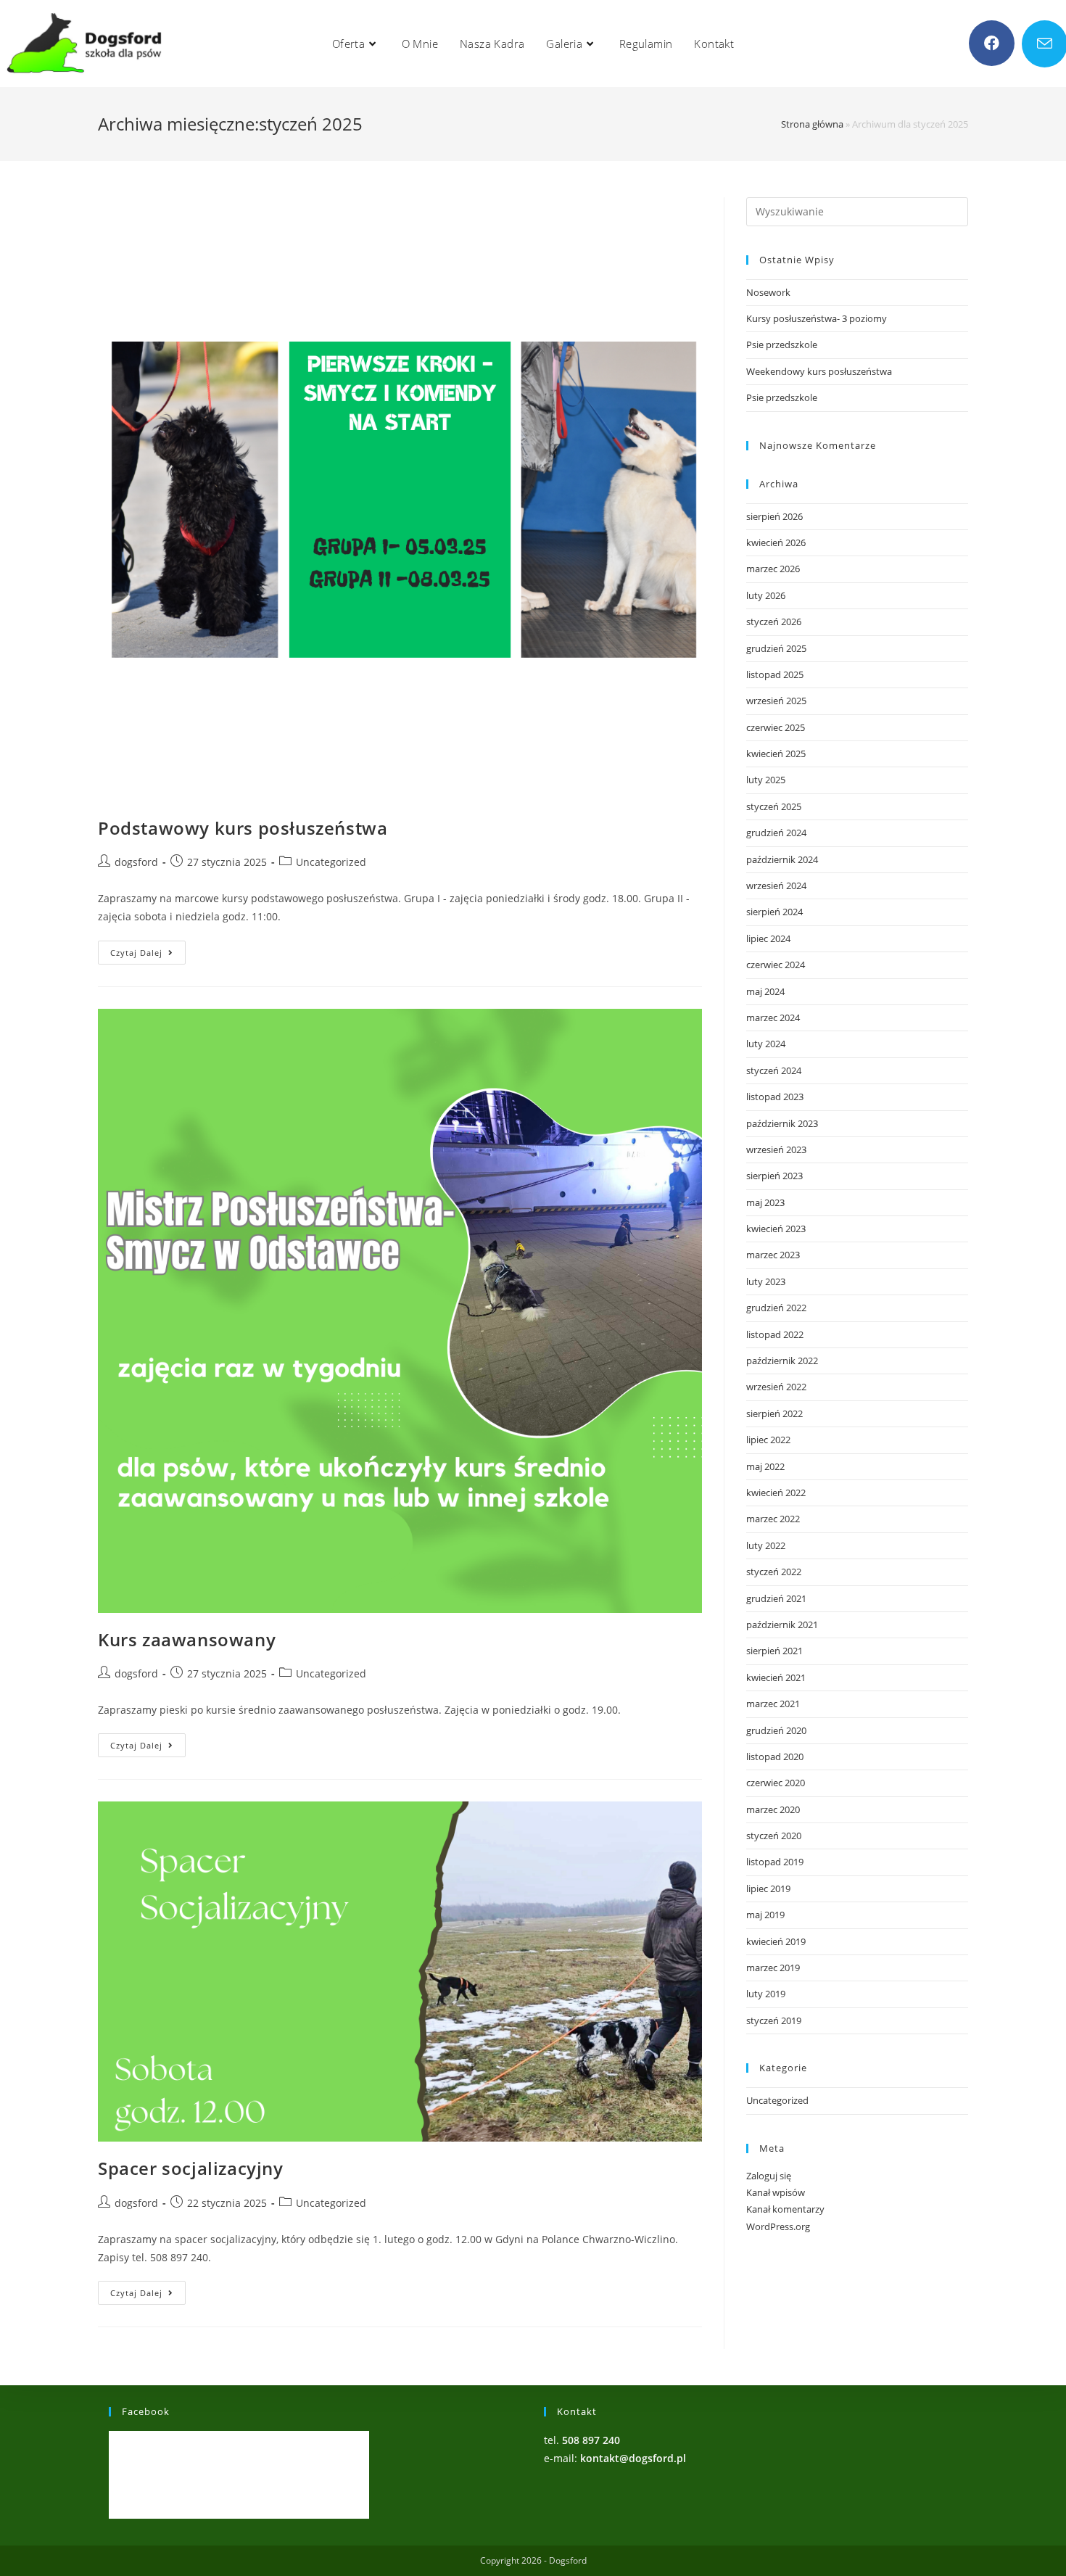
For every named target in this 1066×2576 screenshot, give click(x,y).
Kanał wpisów (776, 2192)
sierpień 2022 (774, 1413)
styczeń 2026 (774, 622)
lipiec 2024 (768, 938)
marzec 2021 (773, 1704)
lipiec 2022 (768, 1440)
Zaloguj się (769, 2176)
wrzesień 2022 (776, 1387)
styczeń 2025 (774, 806)
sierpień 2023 (774, 1176)
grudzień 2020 (776, 1730)
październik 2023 (782, 1123)
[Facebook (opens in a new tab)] (992, 43)
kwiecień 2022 (776, 1493)
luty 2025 (766, 780)
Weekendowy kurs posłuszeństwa (819, 371)
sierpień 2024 (774, 912)
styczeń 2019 (774, 2020)
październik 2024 (782, 859)
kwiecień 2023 (776, 1229)
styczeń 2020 (774, 1836)
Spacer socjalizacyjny (191, 2168)
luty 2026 (766, 595)
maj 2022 (765, 1466)
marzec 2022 (773, 1519)
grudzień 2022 (776, 1308)
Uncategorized (331, 862)
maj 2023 (765, 1202)
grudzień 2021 (776, 1598)
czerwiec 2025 (776, 727)
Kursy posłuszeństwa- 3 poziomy (817, 318)
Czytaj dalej (148, 955)
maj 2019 (765, 1915)
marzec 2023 (773, 1255)
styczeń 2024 (774, 1070)
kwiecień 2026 (776, 542)
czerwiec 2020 (776, 1783)
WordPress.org (778, 2226)
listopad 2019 (775, 1862)
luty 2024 (766, 1044)
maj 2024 (765, 991)
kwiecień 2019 (776, 1941)
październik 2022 (782, 1361)
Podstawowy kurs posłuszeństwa (243, 828)
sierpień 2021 (774, 1651)
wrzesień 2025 (776, 701)
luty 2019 (766, 1994)
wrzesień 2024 (776, 885)
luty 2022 (766, 1545)
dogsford (136, 862)
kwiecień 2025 (776, 754)
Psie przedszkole (782, 344)
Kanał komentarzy (785, 2209)
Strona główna (812, 124)
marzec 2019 (773, 1968)
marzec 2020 (773, 1809)
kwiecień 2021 (776, 1677)
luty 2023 (766, 1281)
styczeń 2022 (774, 1572)
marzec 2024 (773, 1017)
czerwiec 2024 (776, 965)
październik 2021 (782, 1625)
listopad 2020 (775, 1756)
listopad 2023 (775, 1097)
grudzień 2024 (776, 833)
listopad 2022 (775, 1334)
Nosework (768, 292)
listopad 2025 (775, 674)
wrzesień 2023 (776, 1149)
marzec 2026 (773, 569)
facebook (146, 2411)
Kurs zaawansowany (187, 1639)
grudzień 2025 (776, 648)
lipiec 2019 (768, 1888)
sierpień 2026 (774, 516)
